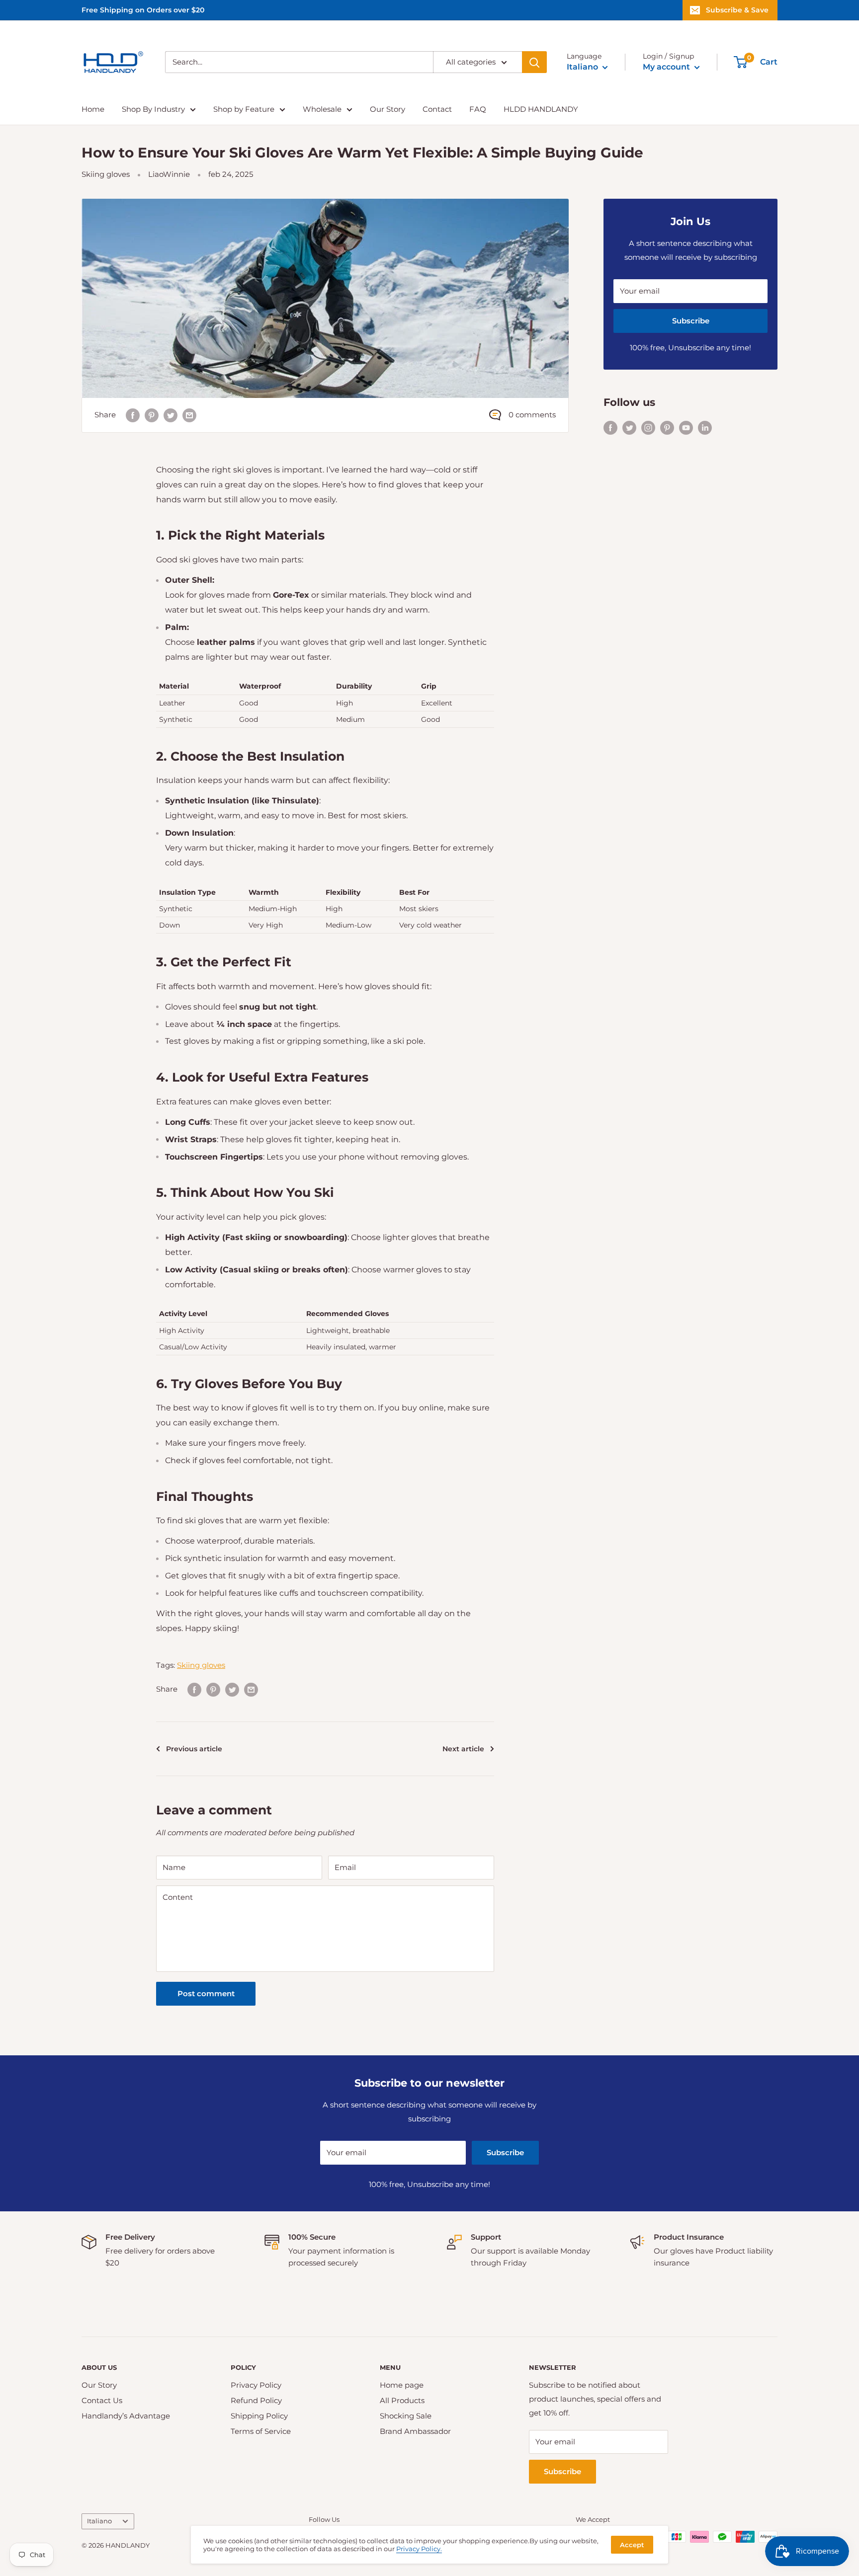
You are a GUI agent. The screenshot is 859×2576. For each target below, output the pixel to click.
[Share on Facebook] (133, 415)
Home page (402, 2385)
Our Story (387, 109)
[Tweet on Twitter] (171, 415)
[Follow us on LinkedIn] (705, 427)
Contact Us (102, 2400)
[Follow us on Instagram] (648, 427)
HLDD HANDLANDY (541, 109)
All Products (402, 2400)
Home (93, 109)
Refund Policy (256, 2400)
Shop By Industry (153, 109)
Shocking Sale (406, 2416)
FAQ (478, 109)
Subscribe (691, 321)
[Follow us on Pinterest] (667, 427)
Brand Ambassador (415, 2431)
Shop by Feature (244, 109)
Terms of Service (261, 2431)
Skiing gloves (106, 174)
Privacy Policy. (419, 2549)
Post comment (206, 1993)
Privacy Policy (256, 2385)
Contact (437, 109)
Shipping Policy (259, 2416)
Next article (463, 1749)
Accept (632, 2545)
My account (667, 67)
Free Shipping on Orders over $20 (143, 10)
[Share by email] (189, 415)
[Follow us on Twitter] (629, 427)
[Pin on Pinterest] (152, 415)
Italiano (99, 2521)
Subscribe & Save (737, 10)
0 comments (532, 415)
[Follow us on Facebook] (610, 427)
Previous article (194, 1749)
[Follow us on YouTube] (686, 427)
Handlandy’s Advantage (126, 2416)
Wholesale (322, 109)
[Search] (534, 62)
